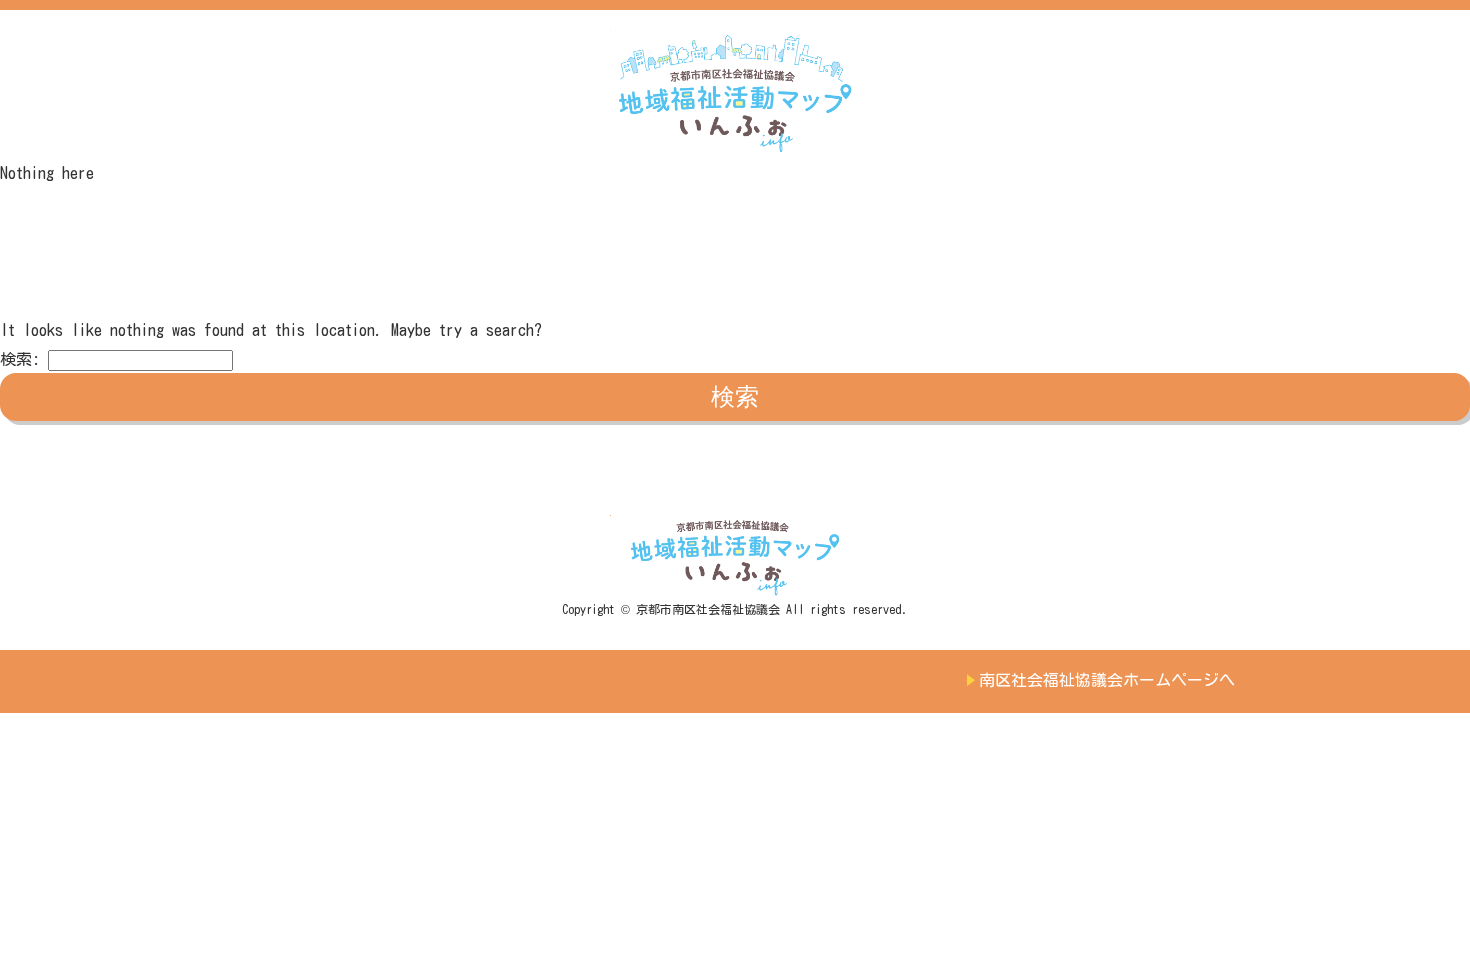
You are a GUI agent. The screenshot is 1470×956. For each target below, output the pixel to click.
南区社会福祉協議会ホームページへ (1107, 680)
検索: (20, 359)
